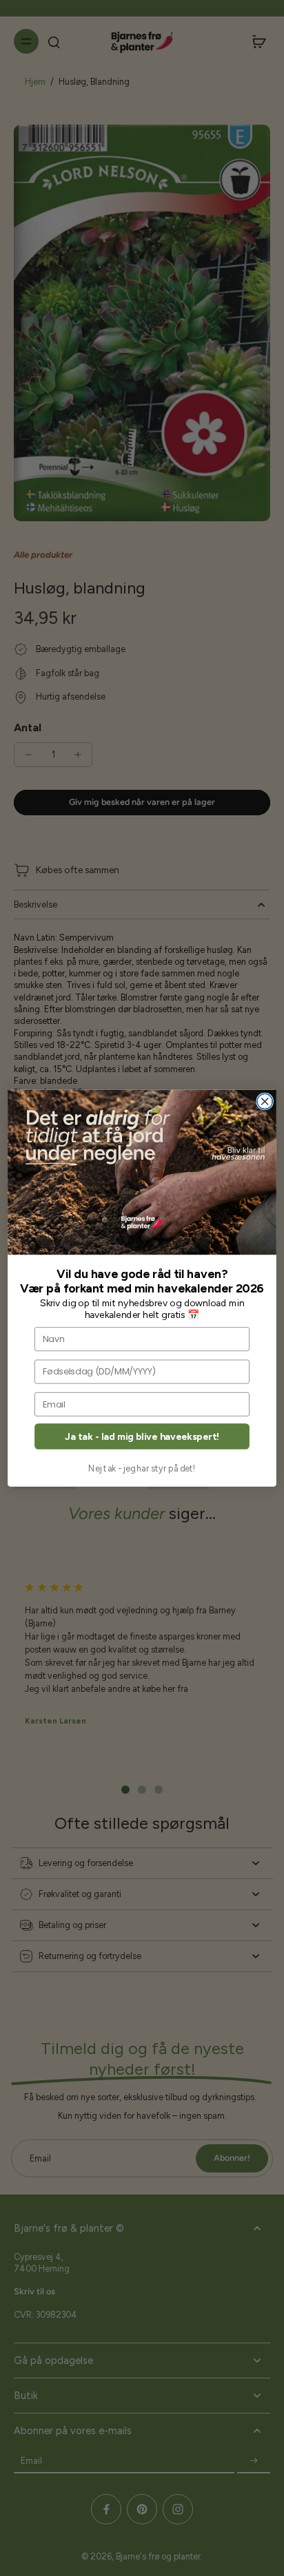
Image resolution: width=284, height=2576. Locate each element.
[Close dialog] (265, 1101)
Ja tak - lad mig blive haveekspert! (142, 1436)
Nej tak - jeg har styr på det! (142, 1468)
